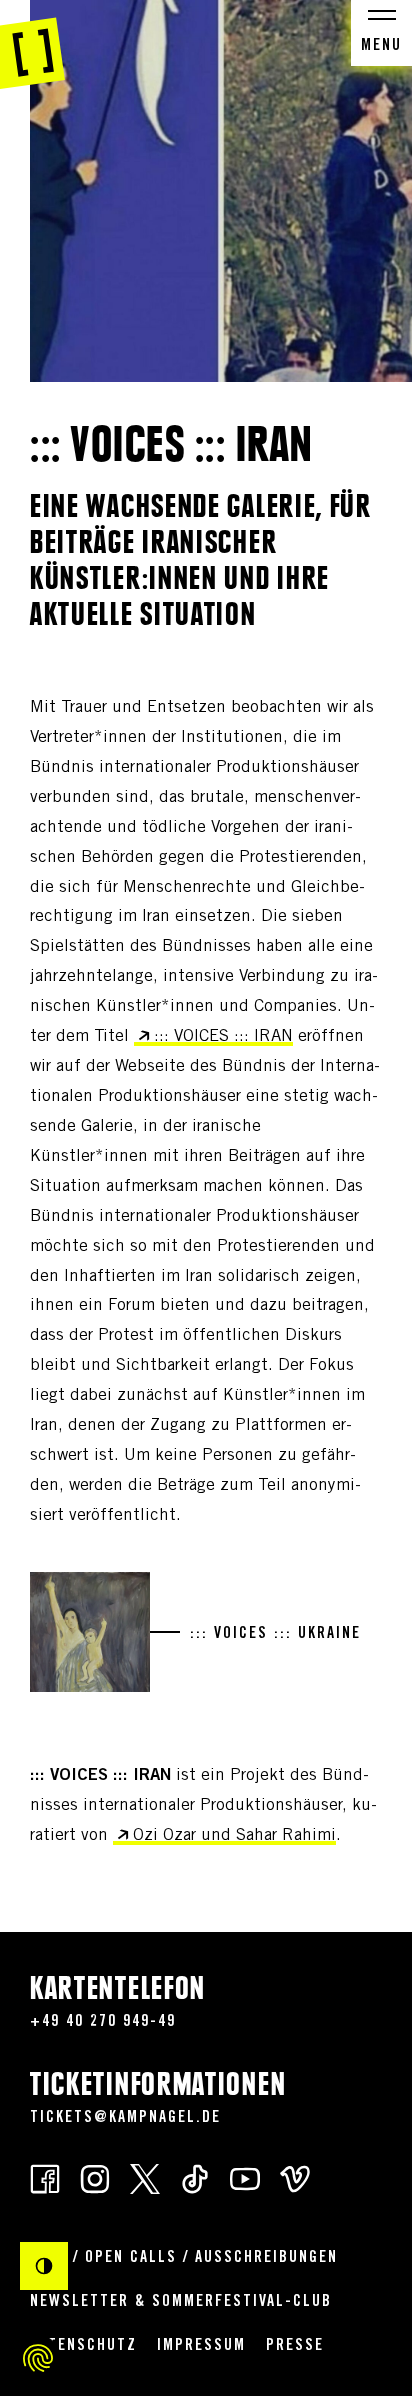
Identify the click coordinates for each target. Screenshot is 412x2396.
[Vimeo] (295, 2177)
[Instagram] (95, 2177)
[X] (145, 2177)
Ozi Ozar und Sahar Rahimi (234, 1836)
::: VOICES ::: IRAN (223, 1037)
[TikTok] (195, 2177)
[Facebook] (45, 2177)
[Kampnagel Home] (32, 45)
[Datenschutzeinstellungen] (38, 2358)
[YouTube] (245, 2177)
